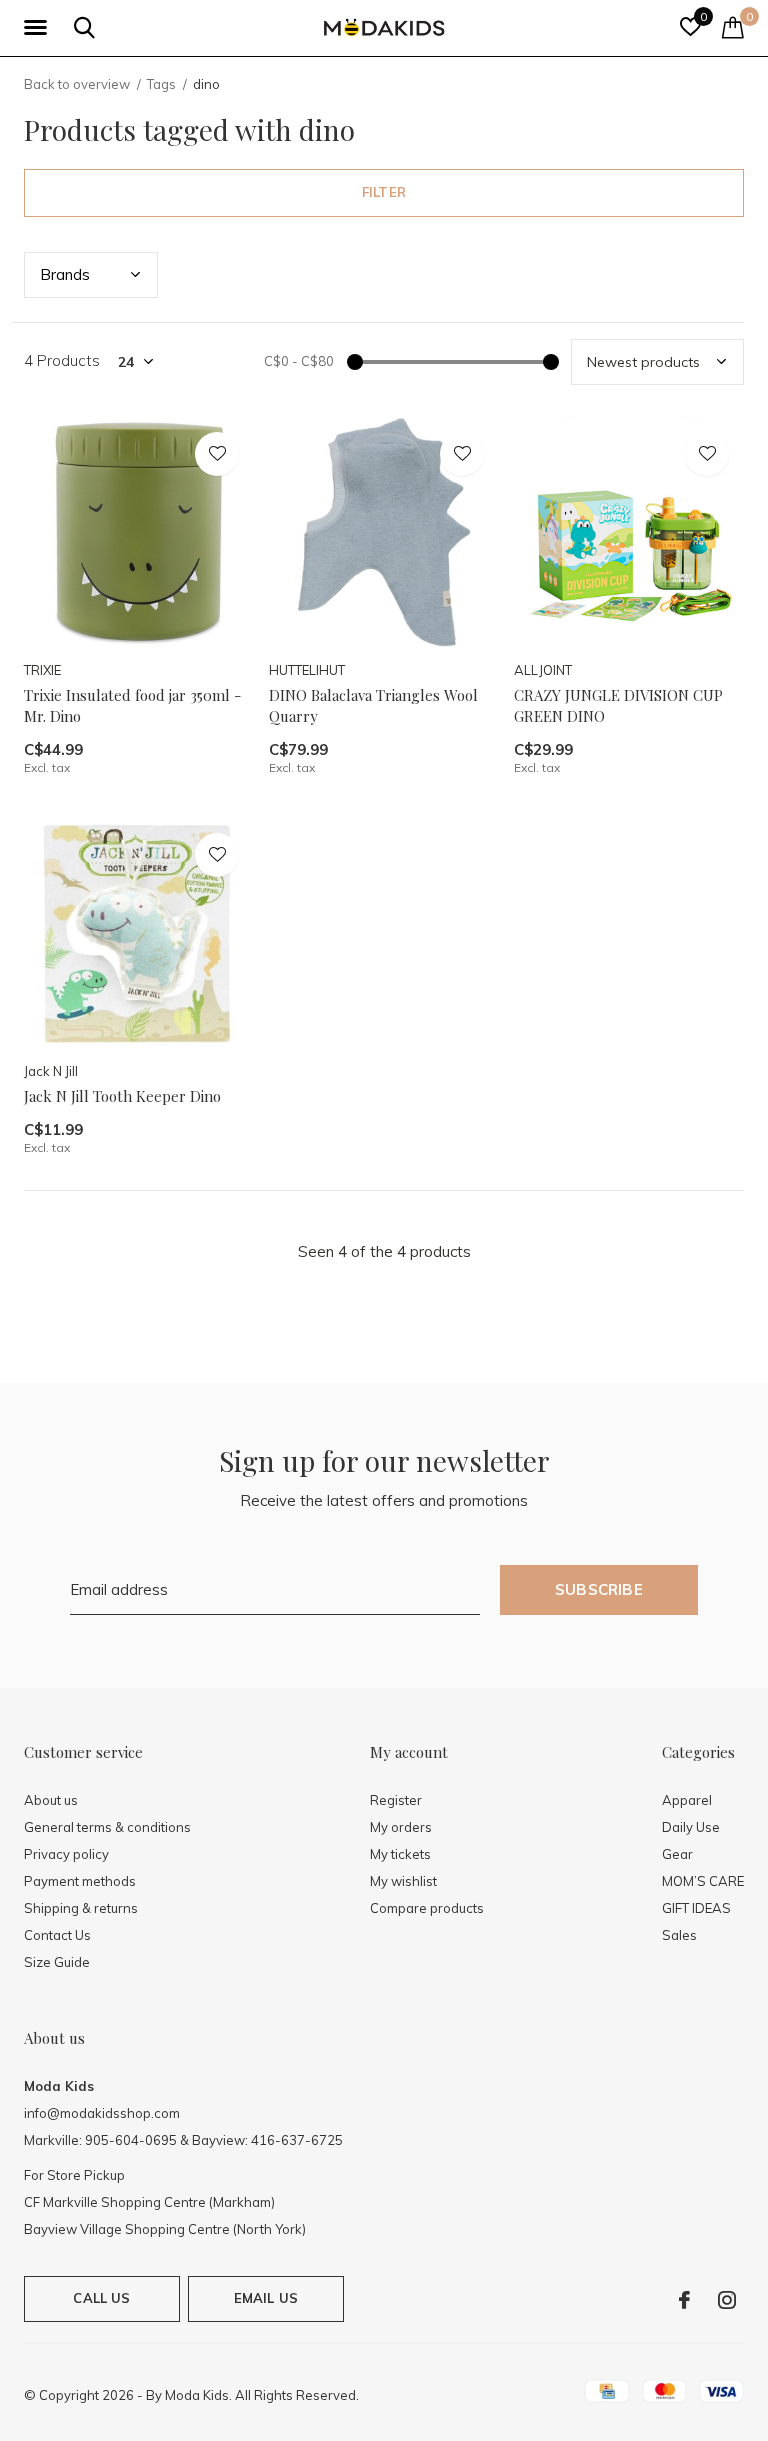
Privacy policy (66, 1854)
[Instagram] (727, 2300)
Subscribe (599, 1589)
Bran (65, 274)
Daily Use (691, 1827)
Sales (679, 1935)
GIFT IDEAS (696, 1908)
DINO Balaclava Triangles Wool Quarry (373, 705)
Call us (101, 2298)
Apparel (687, 1800)
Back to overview (77, 84)
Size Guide (57, 1962)
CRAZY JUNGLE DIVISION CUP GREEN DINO (618, 705)
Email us (266, 2298)
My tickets (400, 1854)
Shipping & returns (81, 1908)
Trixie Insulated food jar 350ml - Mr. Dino (132, 705)
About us (51, 1800)
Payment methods (80, 1881)
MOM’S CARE (703, 1881)
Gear (677, 1854)
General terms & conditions (107, 1827)
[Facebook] (684, 2300)
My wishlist (403, 1881)
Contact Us (57, 1935)
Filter (384, 192)
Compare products (427, 1908)
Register (396, 1800)
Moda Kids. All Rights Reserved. (262, 2395)
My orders (401, 1827)
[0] (733, 27)
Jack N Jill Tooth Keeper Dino (122, 1096)
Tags (161, 84)
